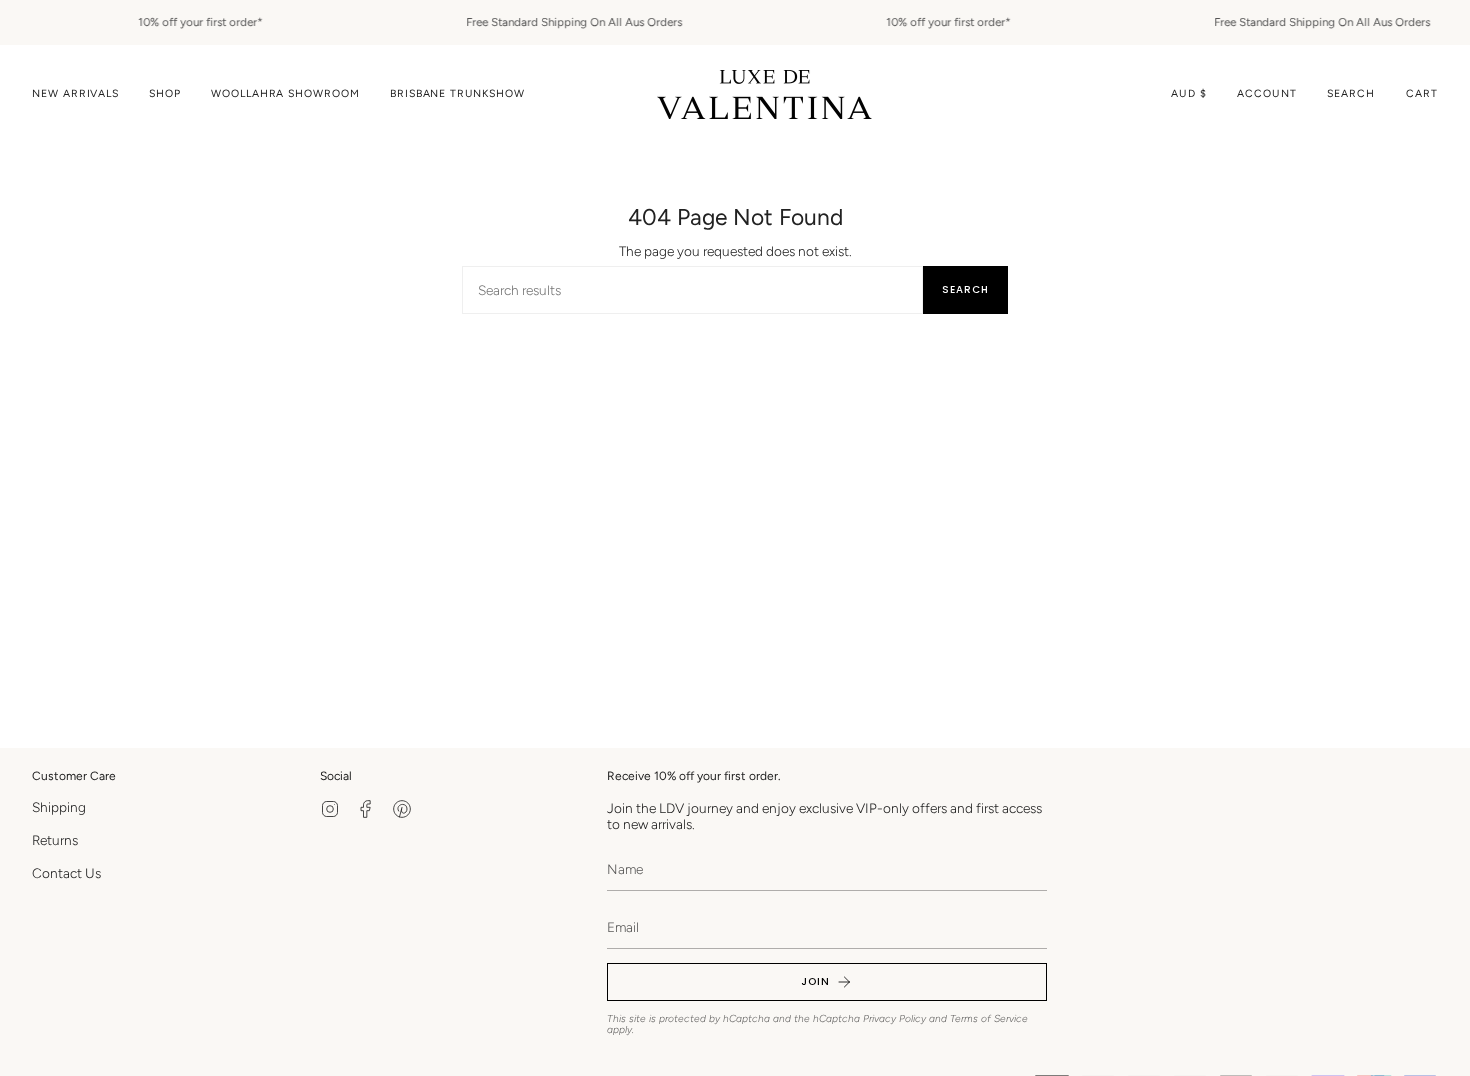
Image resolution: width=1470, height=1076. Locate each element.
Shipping (59, 807)
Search (965, 289)
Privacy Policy (894, 1018)
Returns (55, 840)
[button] (165, 94)
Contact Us (66, 873)
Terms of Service (989, 1018)
